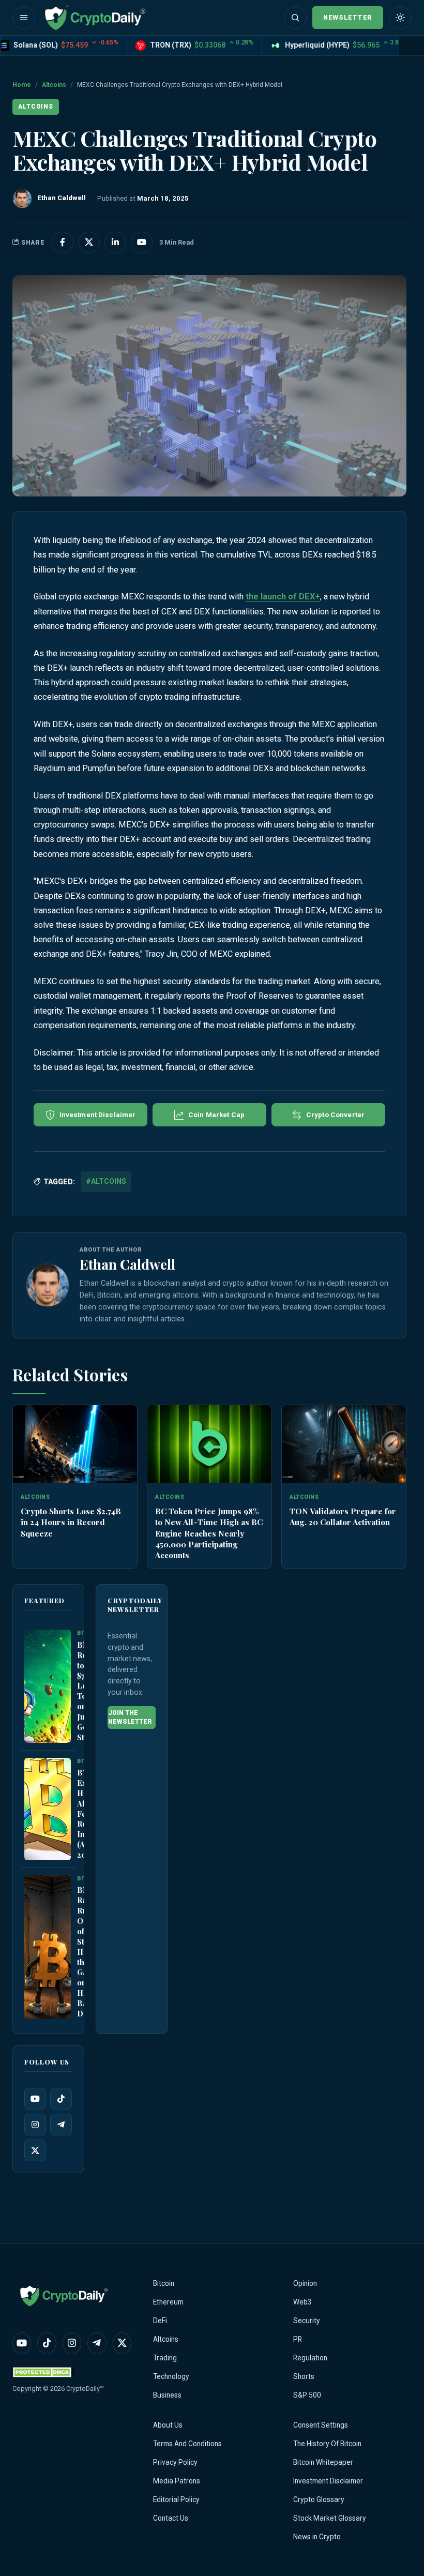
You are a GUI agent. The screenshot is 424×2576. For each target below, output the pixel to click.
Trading (165, 2358)
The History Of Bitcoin (327, 2444)
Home (22, 85)
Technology (171, 2376)
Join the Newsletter (130, 1717)
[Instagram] (35, 2125)
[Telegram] (61, 2125)
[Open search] (295, 18)
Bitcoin (164, 2283)
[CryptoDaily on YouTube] (142, 243)
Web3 (302, 2302)
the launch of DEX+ (283, 597)
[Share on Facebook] (63, 243)
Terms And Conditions (187, 2444)
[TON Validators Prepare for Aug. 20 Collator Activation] (344, 1444)
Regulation (310, 2358)
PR (298, 2339)
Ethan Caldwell (127, 1264)
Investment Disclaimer (328, 2481)
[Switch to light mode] (400, 18)
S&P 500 (307, 2395)
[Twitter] (35, 2150)
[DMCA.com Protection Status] (43, 2372)
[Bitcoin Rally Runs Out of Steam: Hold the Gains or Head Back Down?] (48, 1947)
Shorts (304, 2376)
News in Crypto (317, 2537)
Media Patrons (177, 2481)
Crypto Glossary (319, 2499)
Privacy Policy (175, 2462)
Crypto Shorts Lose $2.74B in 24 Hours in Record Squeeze (71, 1522)
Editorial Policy (176, 2499)
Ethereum (168, 2302)
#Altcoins (106, 1181)
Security (307, 2321)
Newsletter (348, 17)
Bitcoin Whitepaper (323, 2462)
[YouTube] (35, 2099)
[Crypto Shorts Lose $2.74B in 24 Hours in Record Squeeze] (75, 1444)
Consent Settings (321, 2425)
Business (167, 2395)
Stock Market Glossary (330, 2518)
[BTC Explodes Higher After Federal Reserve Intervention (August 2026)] (48, 1809)
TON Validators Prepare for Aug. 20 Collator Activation (343, 1516)
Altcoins (54, 85)
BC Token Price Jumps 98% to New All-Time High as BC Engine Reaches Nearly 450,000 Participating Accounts (209, 1533)
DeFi (160, 2321)
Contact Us (171, 2518)
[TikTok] (61, 2099)
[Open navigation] (24, 18)
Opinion (305, 2283)
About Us (168, 2425)
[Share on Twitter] (89, 243)
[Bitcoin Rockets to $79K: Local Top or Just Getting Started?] (48, 1686)
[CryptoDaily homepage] (95, 18)
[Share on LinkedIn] (115, 243)
